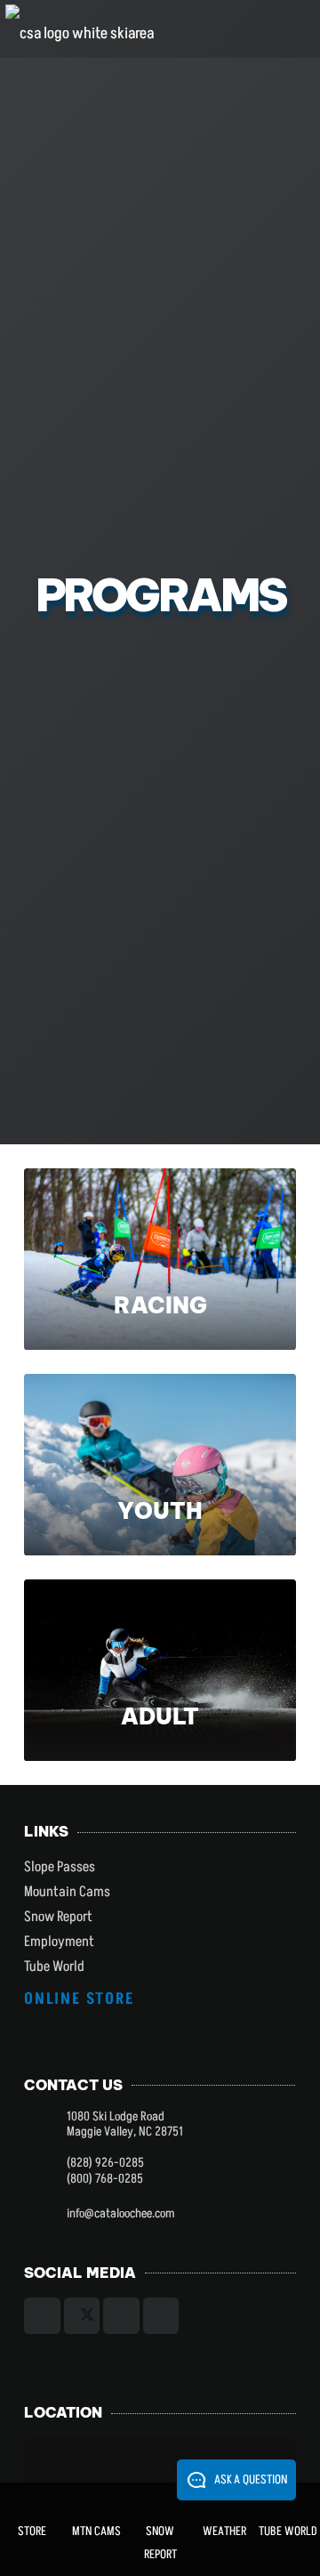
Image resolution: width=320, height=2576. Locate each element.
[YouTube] (161, 2316)
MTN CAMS (96, 2531)
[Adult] (160, 1670)
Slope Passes (60, 1867)
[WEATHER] (224, 2501)
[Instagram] (121, 2316)
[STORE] (32, 2501)
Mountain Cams (67, 1892)
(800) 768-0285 (105, 2179)
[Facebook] (42, 2316)
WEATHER (224, 2531)
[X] (82, 2316)
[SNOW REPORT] (160, 2501)
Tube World (54, 1966)
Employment (59, 1942)
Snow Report (58, 1917)
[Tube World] (288, 2501)
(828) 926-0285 (105, 2163)
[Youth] (160, 1465)
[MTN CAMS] (96, 2501)
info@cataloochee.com (120, 2214)
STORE (32, 2531)
